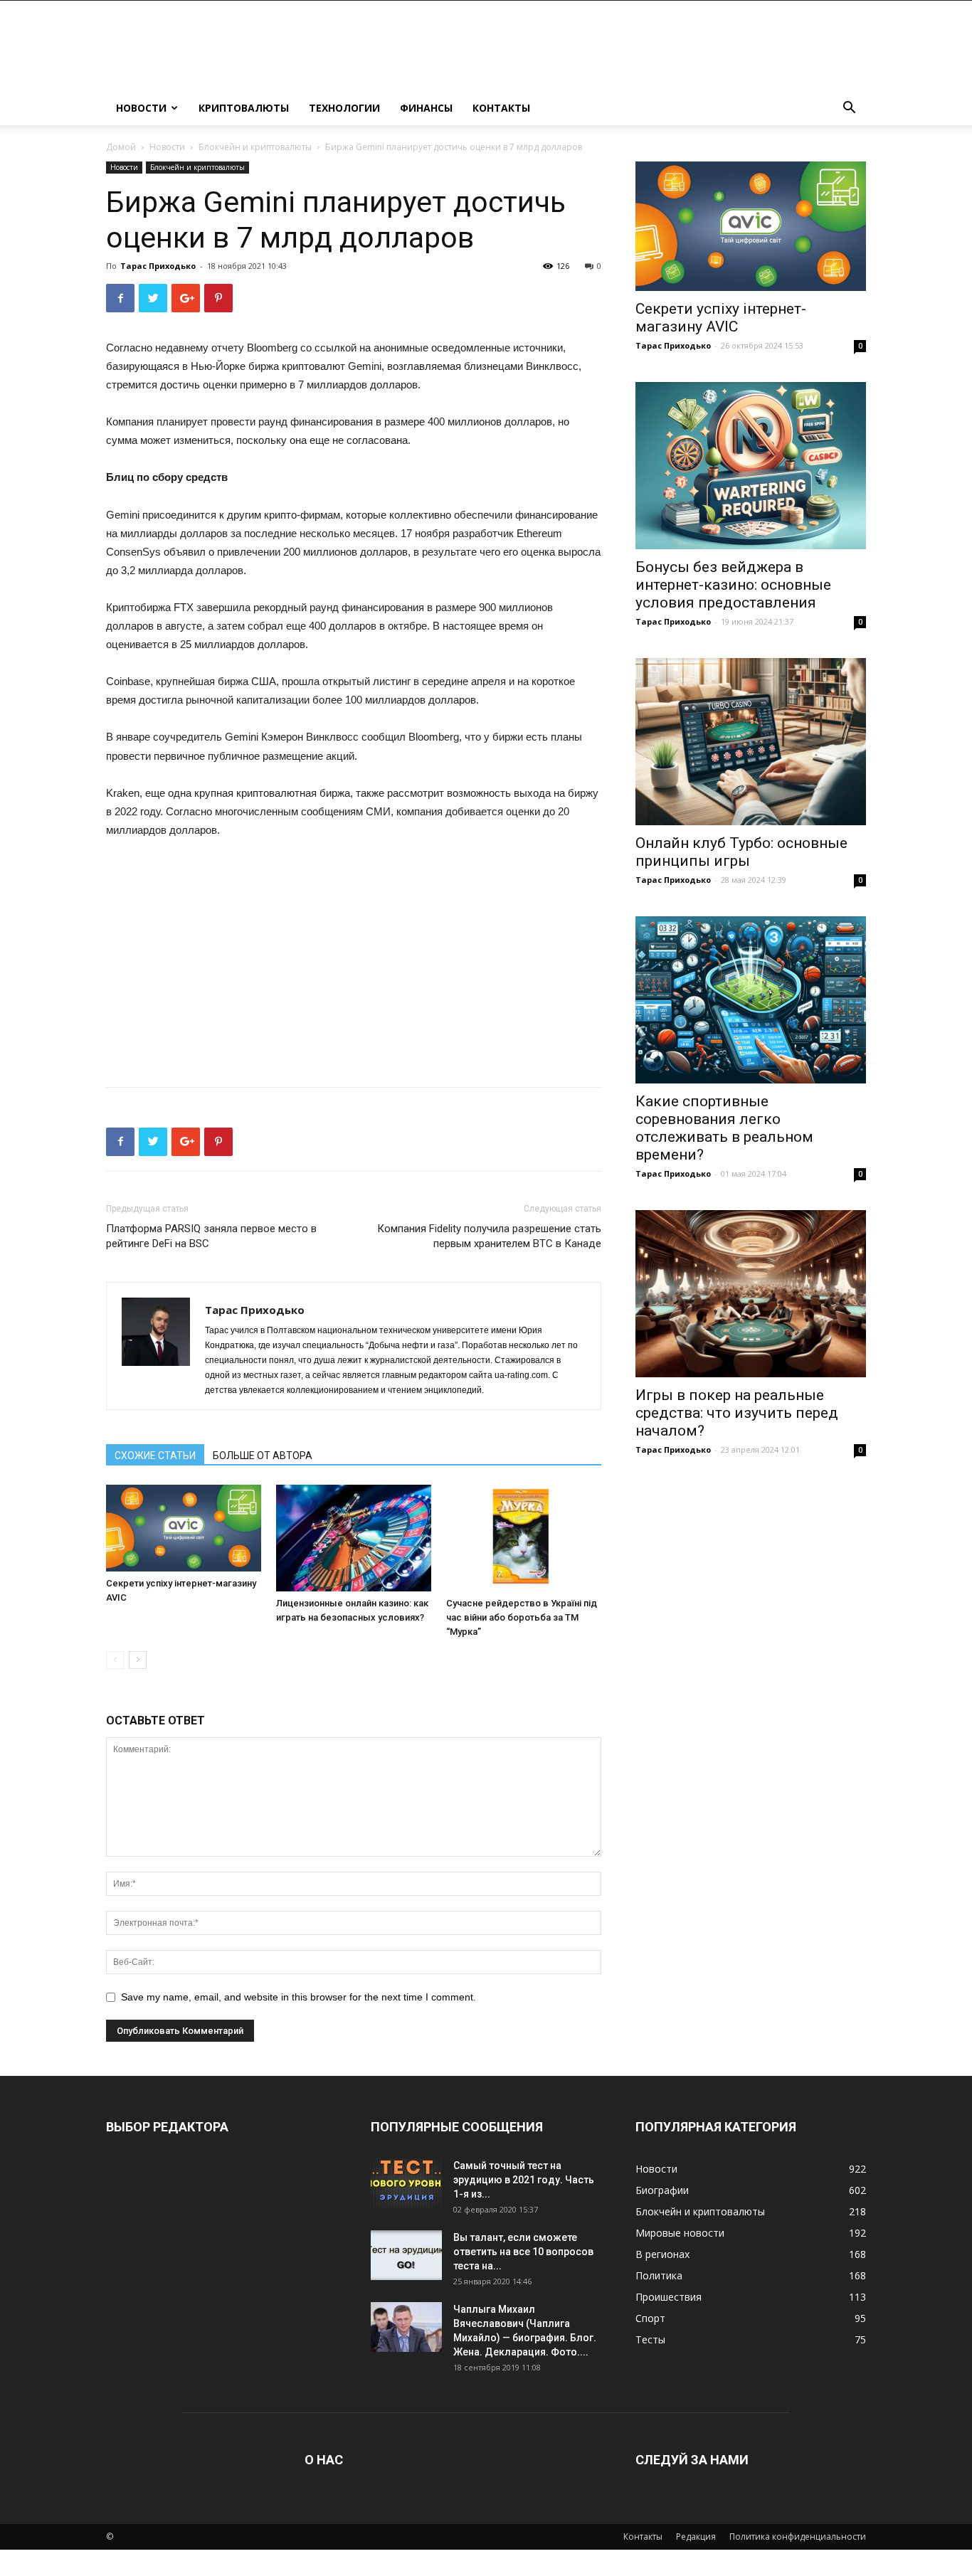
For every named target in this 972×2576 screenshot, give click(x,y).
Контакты (501, 108)
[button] (849, 109)
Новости (141, 108)
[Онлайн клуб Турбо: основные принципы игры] (751, 742)
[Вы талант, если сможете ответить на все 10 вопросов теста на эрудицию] (406, 2255)
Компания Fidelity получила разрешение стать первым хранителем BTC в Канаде (489, 1236)
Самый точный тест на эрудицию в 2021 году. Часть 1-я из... (524, 2180)
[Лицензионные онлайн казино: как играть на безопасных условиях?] (354, 1538)
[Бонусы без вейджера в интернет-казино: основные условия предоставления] (751, 466)
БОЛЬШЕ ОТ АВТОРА (263, 1456)
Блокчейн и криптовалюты (255, 147)
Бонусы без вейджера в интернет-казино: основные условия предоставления (733, 585)
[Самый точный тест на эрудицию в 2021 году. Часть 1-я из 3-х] (406, 2183)
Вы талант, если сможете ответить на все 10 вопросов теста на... (523, 2252)
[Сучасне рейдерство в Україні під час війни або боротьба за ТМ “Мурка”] (524, 1538)
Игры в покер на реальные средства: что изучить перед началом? (737, 1413)
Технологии (344, 108)
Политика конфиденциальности (798, 2537)
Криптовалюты (244, 108)
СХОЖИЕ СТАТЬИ (155, 1456)
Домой (121, 147)
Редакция (696, 2537)
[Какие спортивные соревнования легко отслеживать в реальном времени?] (751, 1000)
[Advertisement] (354, 958)
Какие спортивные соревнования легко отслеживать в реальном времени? (724, 1128)
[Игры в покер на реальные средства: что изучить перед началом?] (751, 1294)
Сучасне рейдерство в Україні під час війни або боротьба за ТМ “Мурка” (522, 1617)
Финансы (426, 108)
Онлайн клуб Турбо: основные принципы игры (741, 852)
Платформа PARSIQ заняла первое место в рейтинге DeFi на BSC (211, 1236)
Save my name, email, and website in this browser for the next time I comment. (299, 1997)
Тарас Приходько (158, 266)
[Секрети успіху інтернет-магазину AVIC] (184, 1528)
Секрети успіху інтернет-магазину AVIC (721, 318)
